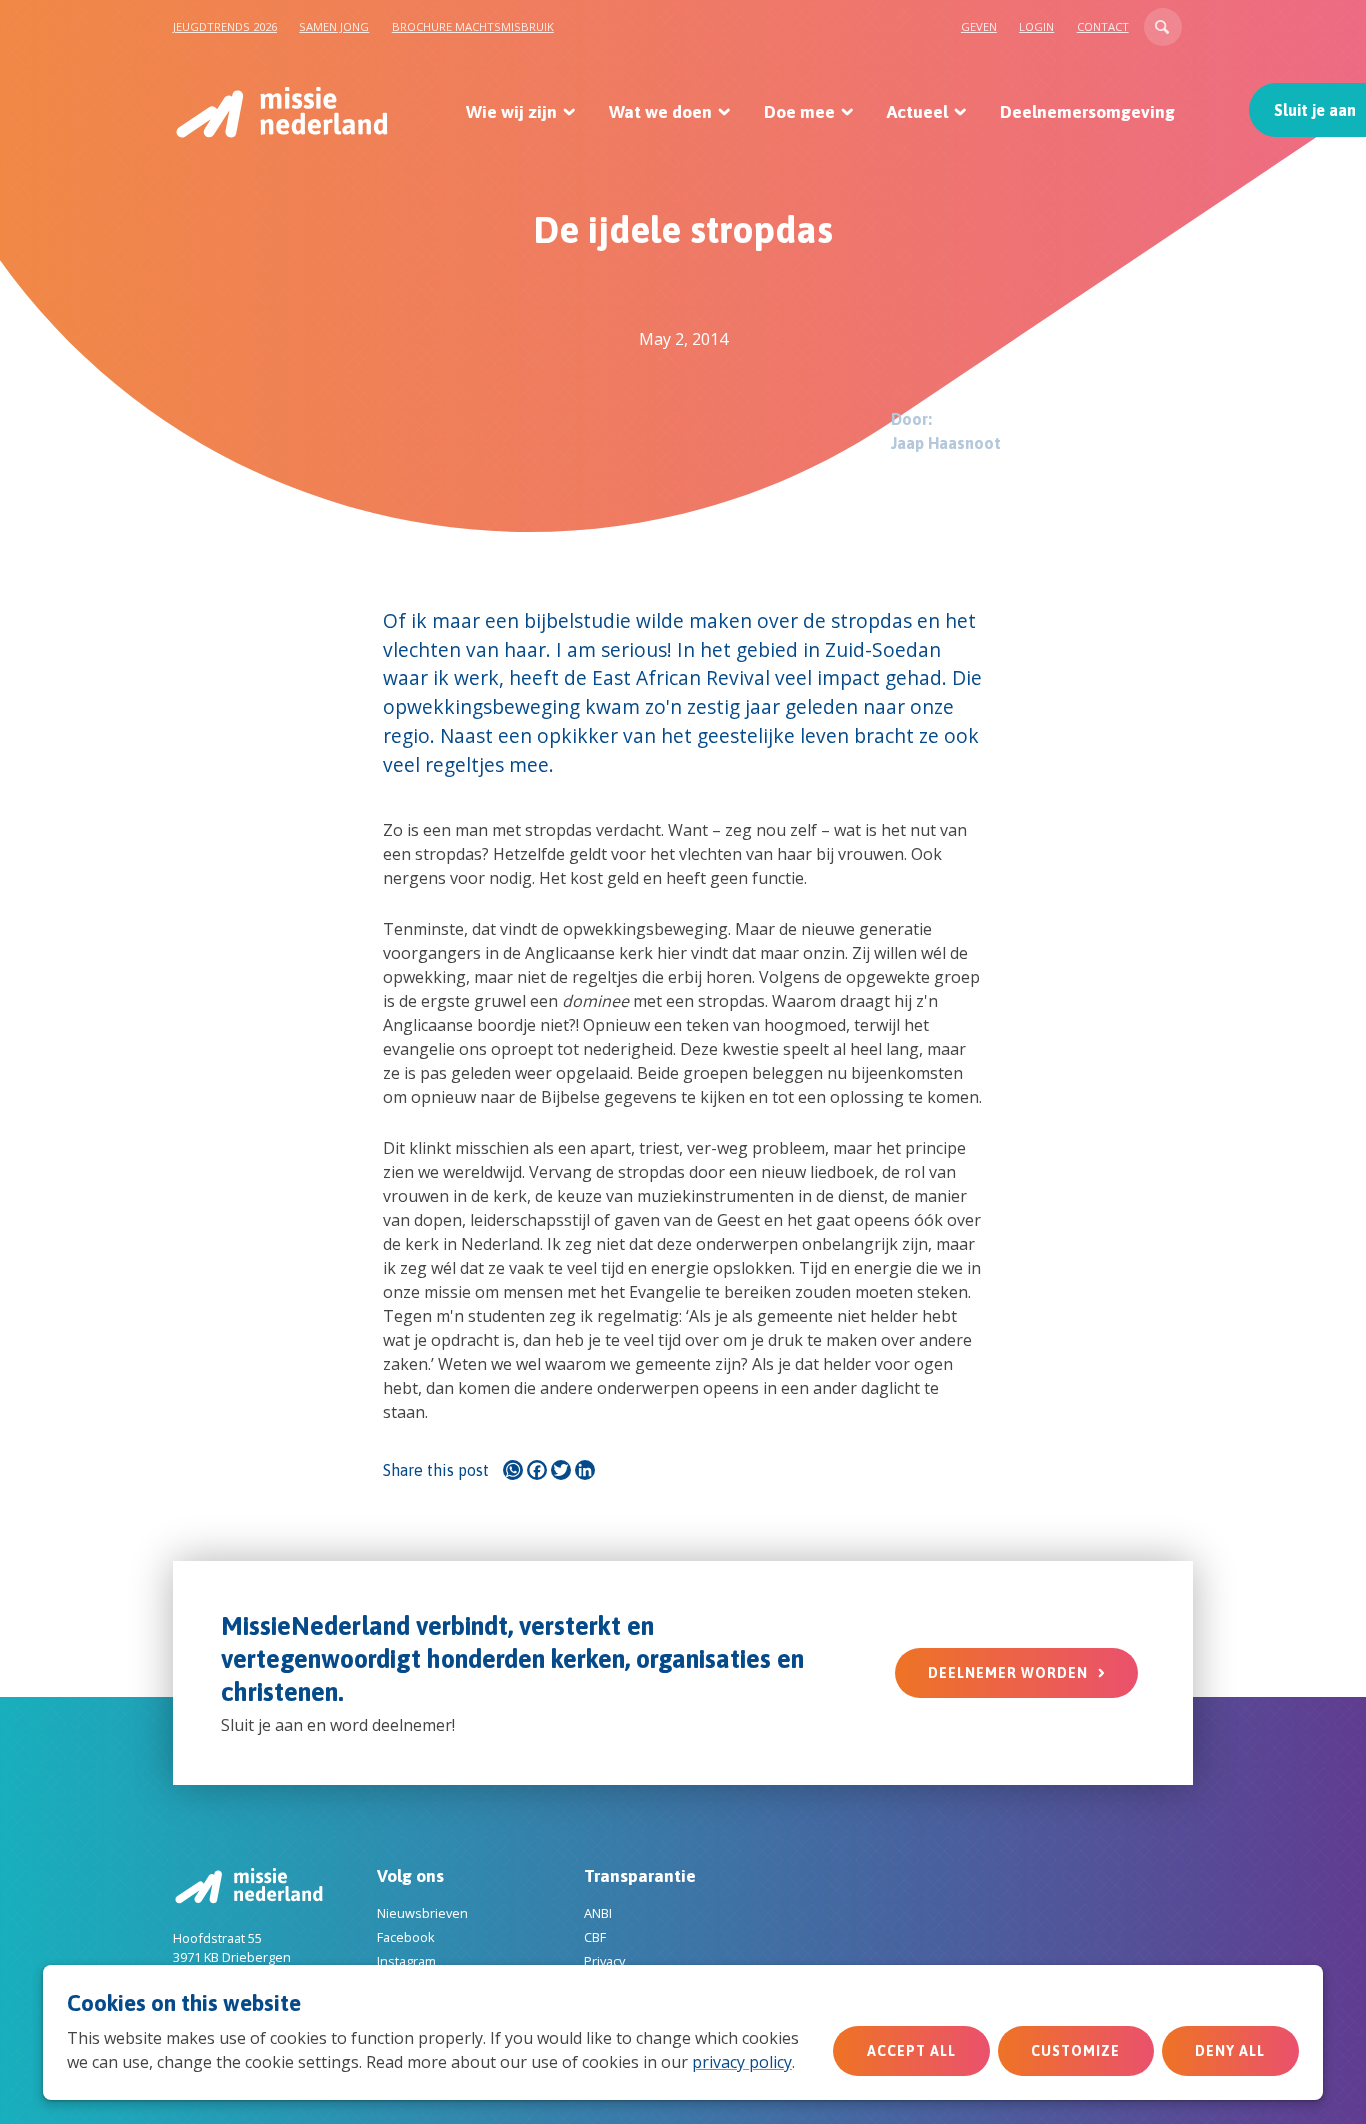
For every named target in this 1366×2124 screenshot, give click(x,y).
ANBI (598, 1913)
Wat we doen (660, 112)
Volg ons (410, 1876)
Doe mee (799, 112)
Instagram (406, 1961)
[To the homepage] (280, 112)
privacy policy (742, 2062)
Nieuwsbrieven (422, 1913)
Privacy (604, 1961)
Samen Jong (334, 26)
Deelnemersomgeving (1087, 112)
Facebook (406, 1937)
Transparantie (640, 1876)
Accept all (911, 2051)
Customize (1075, 2051)
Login (1036, 26)
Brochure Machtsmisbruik (473, 26)
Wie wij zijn (511, 112)
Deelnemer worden (1008, 1673)
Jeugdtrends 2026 (225, 26)
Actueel (917, 112)
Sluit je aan (1315, 110)
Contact (1103, 26)
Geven (979, 26)
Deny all (1230, 2051)
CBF (595, 1937)
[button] (1163, 27)
